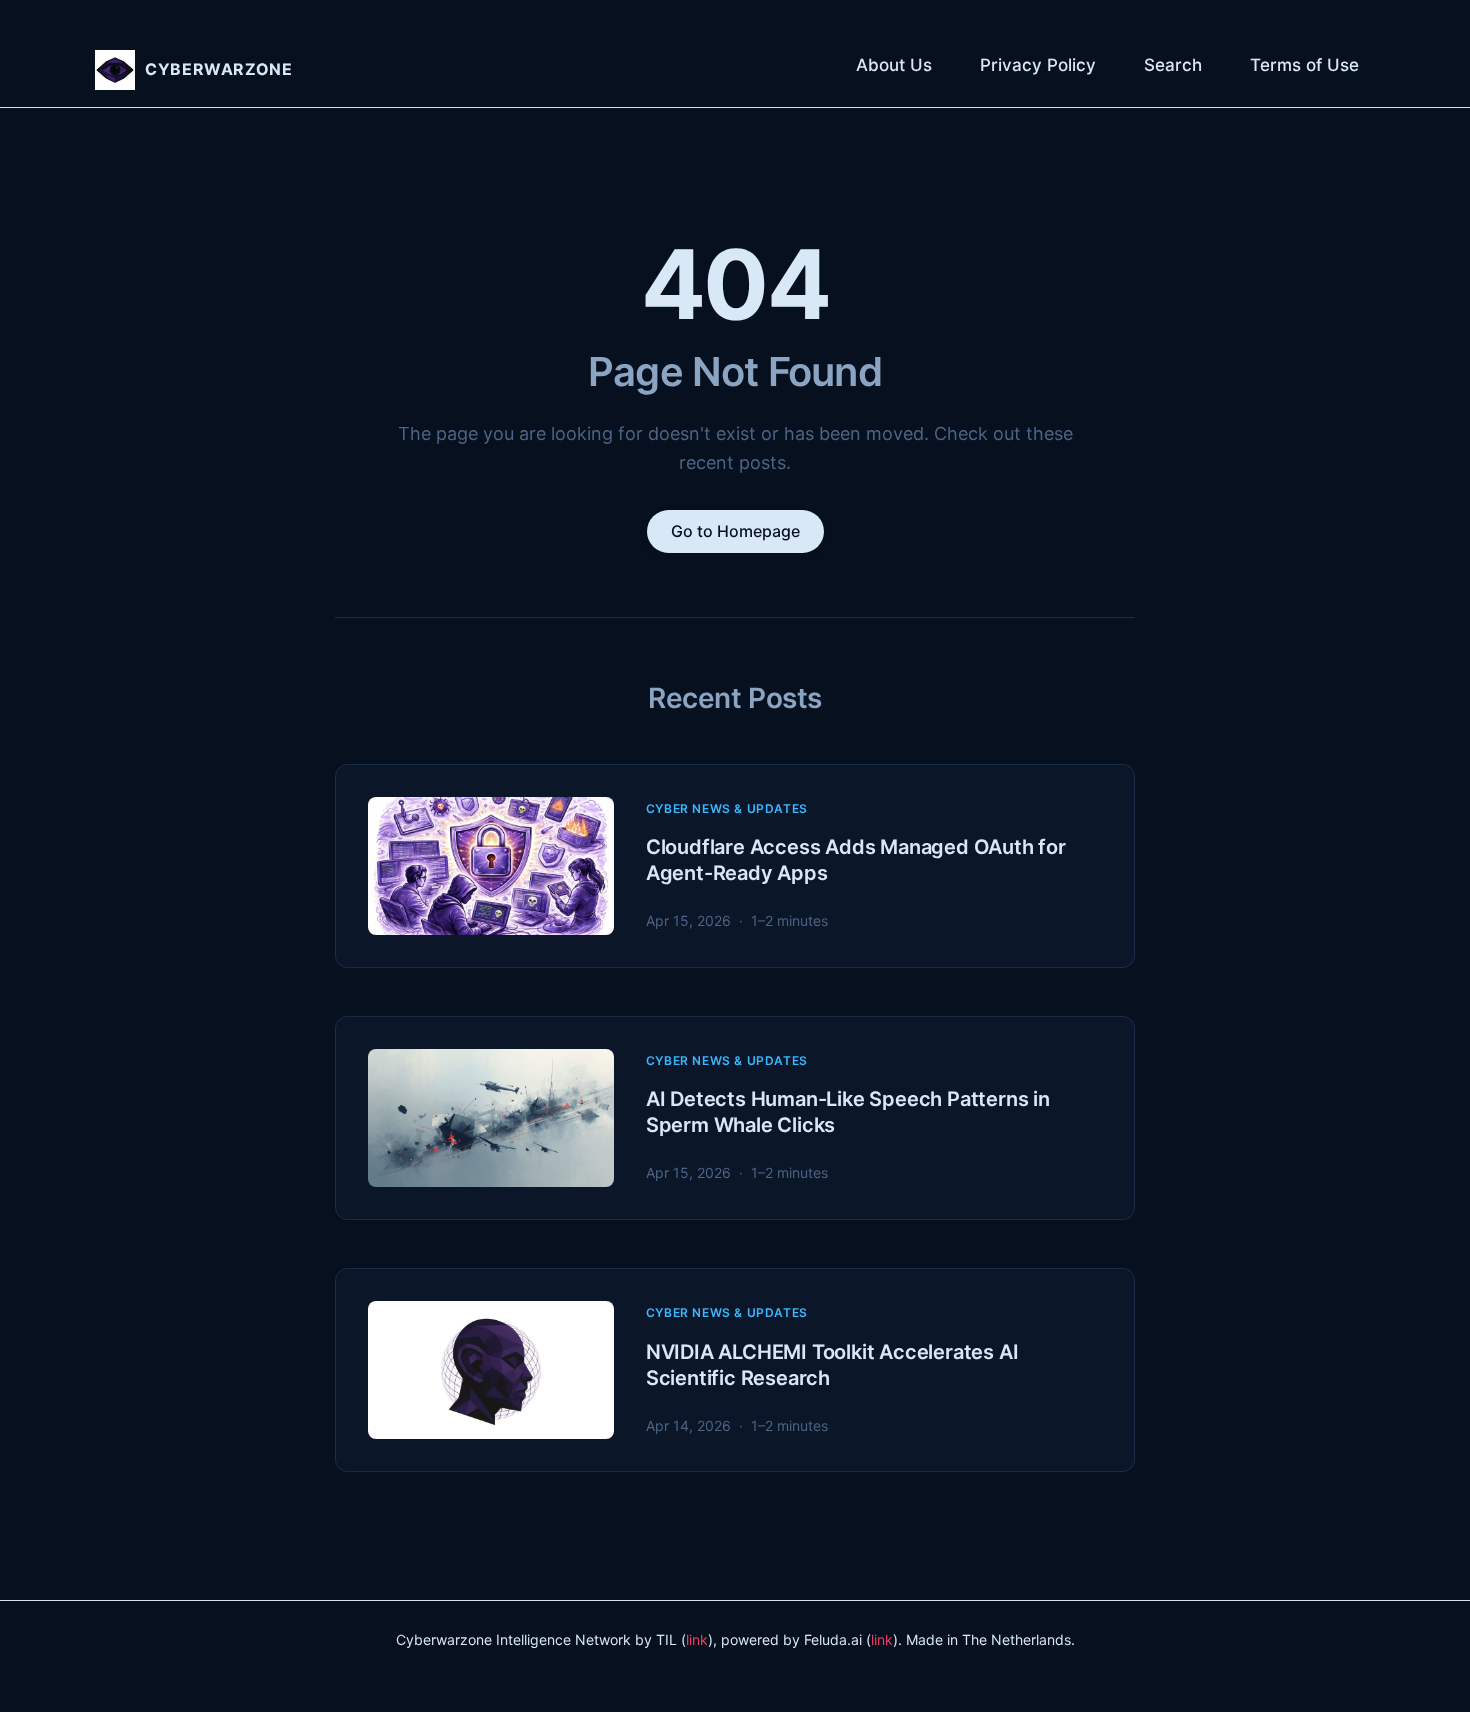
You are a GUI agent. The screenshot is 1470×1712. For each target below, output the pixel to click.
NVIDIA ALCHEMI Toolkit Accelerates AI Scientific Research (832, 1365)
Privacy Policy (1038, 65)
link (697, 1639)
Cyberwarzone (219, 69)
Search (1173, 65)
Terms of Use (1304, 65)
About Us (894, 65)
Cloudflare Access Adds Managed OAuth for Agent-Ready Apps (856, 860)
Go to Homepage (735, 531)
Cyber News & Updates (727, 808)
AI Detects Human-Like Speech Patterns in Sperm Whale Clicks (848, 1112)
